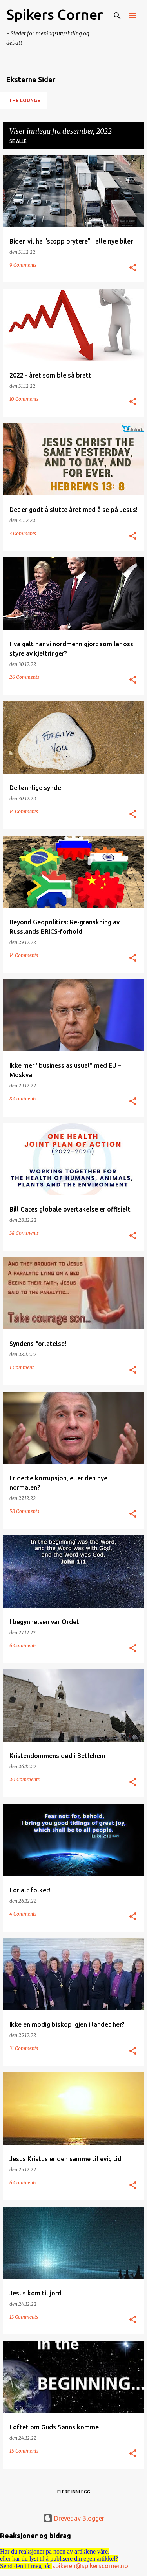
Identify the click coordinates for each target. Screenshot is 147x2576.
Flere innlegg (74, 2492)
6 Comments (23, 1646)
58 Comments (24, 1511)
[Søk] (117, 16)
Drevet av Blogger (78, 2518)
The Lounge (24, 100)
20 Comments (24, 1779)
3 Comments (23, 533)
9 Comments (23, 265)
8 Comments (23, 1099)
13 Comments (24, 2317)
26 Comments (24, 677)
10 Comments (24, 399)
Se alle (18, 141)
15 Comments (24, 2451)
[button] (133, 268)
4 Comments (23, 1914)
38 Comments (24, 1233)
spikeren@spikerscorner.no (90, 2566)
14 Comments (24, 811)
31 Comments (24, 2048)
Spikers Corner (55, 14)
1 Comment (22, 1367)
